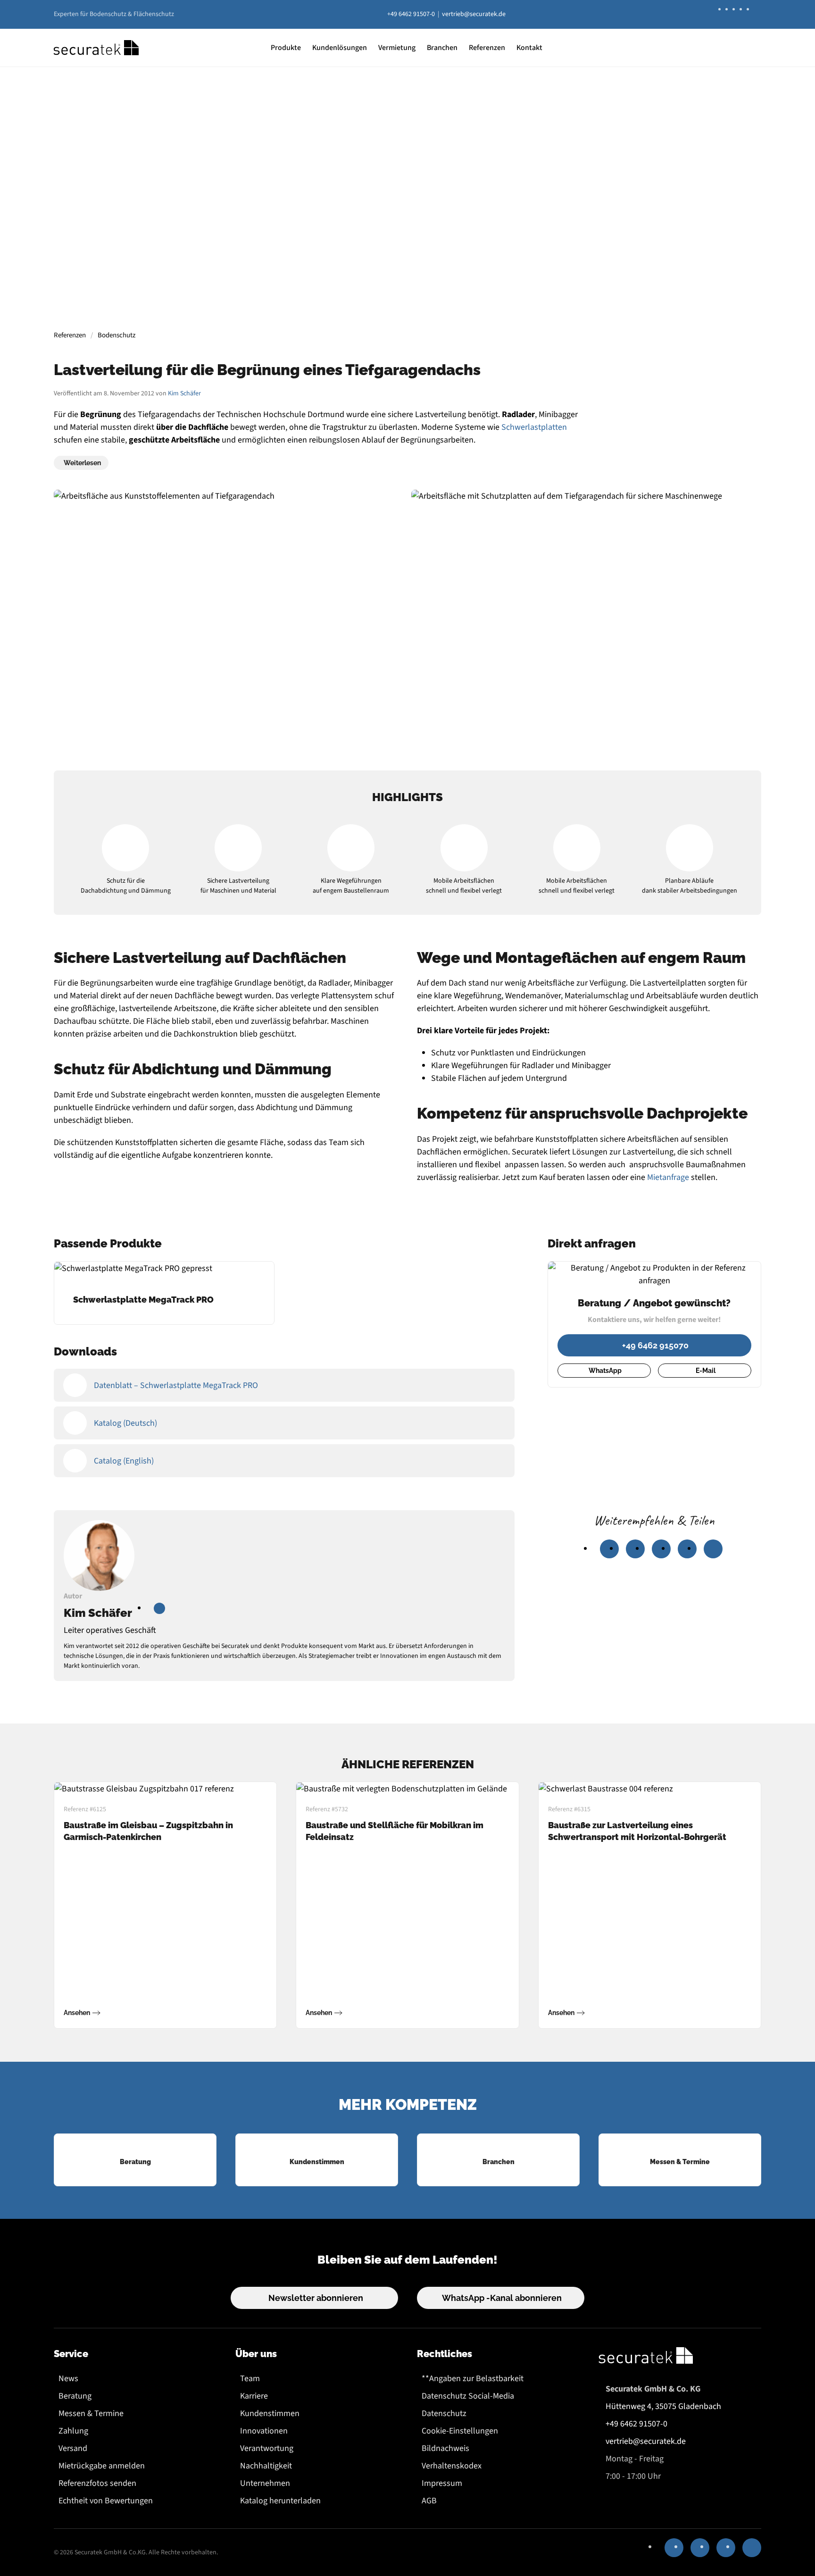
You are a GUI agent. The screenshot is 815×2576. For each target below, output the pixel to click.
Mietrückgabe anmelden (102, 2466)
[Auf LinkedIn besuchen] (159, 1608)
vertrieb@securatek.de (474, 14)
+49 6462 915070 (655, 1345)
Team (250, 2379)
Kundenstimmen (270, 2413)
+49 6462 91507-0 (411, 14)
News (68, 2379)
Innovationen (264, 2431)
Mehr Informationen (406, 248)
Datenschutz (444, 2413)
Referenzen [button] (487, 48)
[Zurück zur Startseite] (96, 48)
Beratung (75, 2396)
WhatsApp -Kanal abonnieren (502, 2298)
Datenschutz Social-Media (468, 2396)
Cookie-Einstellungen (460, 2431)
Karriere (254, 2396)
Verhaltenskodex (452, 2466)
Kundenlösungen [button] (340, 48)
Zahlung (73, 2431)
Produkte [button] (286, 48)
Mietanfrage (668, 1177)
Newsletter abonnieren (316, 2298)
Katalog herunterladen (280, 2501)
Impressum (442, 2483)
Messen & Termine (91, 2413)
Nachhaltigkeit (266, 2466)
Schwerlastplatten (534, 427)
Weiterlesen (82, 463)
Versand (73, 2448)
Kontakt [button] (529, 48)
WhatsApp (605, 1371)
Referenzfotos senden (97, 2483)
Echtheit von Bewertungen (106, 2501)
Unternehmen (265, 2483)
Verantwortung (267, 2448)
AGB (429, 2501)
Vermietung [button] (397, 48)
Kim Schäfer (184, 393)
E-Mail (706, 1371)
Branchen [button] (442, 48)
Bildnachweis (445, 2448)
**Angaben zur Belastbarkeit (473, 2379)
